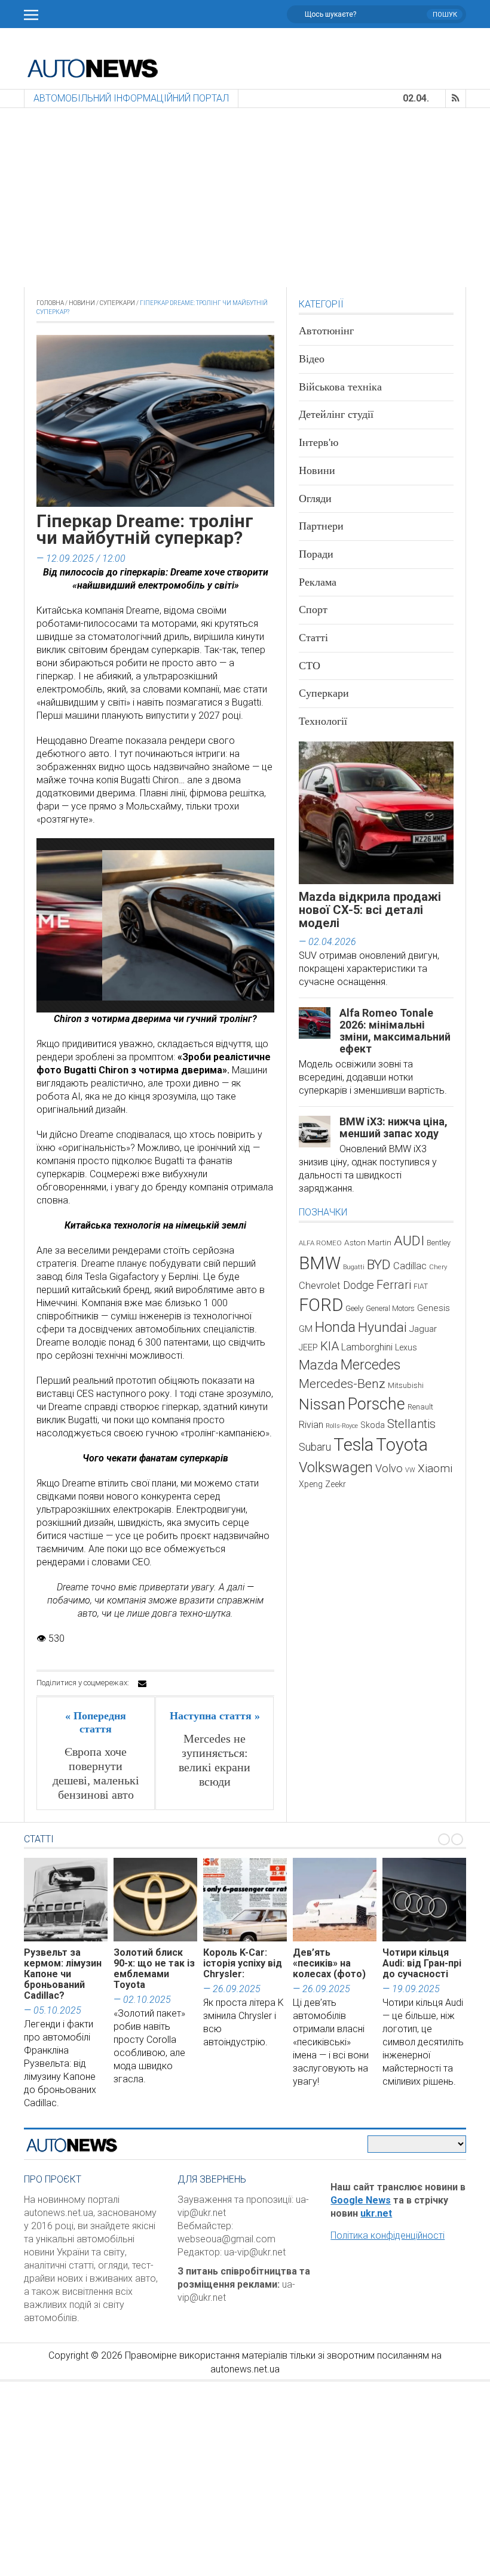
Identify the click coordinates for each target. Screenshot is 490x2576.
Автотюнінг (326, 331)
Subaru (315, 1447)
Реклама (318, 582)
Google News (361, 2200)
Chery (438, 1267)
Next (267, 930)
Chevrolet (320, 1286)
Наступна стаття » (215, 1716)
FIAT (421, 1287)
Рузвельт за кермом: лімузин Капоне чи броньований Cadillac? (63, 1974)
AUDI (409, 1241)
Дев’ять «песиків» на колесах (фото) (329, 1963)
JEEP (308, 1347)
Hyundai (382, 1327)
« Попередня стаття (96, 1722)
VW (410, 1470)
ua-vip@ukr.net (255, 2252)
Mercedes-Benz (342, 1384)
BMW (320, 1263)
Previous (44, 930)
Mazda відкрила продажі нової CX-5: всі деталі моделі (370, 910)
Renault (420, 1407)
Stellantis (411, 1424)
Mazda (318, 1365)
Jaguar (423, 1329)
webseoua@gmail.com (226, 2239)
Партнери (321, 526)
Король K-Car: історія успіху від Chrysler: (243, 1963)
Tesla (353, 1445)
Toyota (402, 1445)
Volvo (389, 1468)
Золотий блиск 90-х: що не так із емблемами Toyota (154, 1969)
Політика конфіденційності (388, 2235)
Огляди (315, 498)
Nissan (322, 1404)
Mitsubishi (406, 1385)
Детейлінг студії (336, 414)
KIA (330, 1346)
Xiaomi (435, 1468)
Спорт (313, 610)
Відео (312, 359)
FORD (321, 1305)
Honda (335, 1327)
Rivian (311, 1425)
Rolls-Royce (342, 1426)
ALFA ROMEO (320, 1243)
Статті (313, 638)
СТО (310, 666)
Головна (50, 303)
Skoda (373, 1425)
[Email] (142, 1684)
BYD (379, 1265)
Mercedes (370, 1365)
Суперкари (117, 303)
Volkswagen (336, 1467)
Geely (354, 1308)
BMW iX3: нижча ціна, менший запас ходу (393, 1127)
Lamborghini (367, 1347)
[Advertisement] (245, 198)
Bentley (439, 1243)
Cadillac (410, 1266)
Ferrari (394, 1285)
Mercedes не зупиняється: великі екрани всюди (215, 1760)
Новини (82, 303)
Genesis (434, 1308)
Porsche (376, 1404)
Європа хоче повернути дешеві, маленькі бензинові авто (96, 1773)
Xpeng (311, 1484)
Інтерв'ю (318, 442)
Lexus (406, 1347)
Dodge (359, 1285)
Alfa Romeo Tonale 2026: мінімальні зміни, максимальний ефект (395, 1031)
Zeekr (336, 1484)
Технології (323, 721)
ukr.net (376, 2213)
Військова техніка (340, 387)
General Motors (390, 1308)
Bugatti (354, 1267)
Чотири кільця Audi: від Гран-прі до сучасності (422, 1963)
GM (306, 1329)
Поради (316, 554)
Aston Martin (368, 1242)
